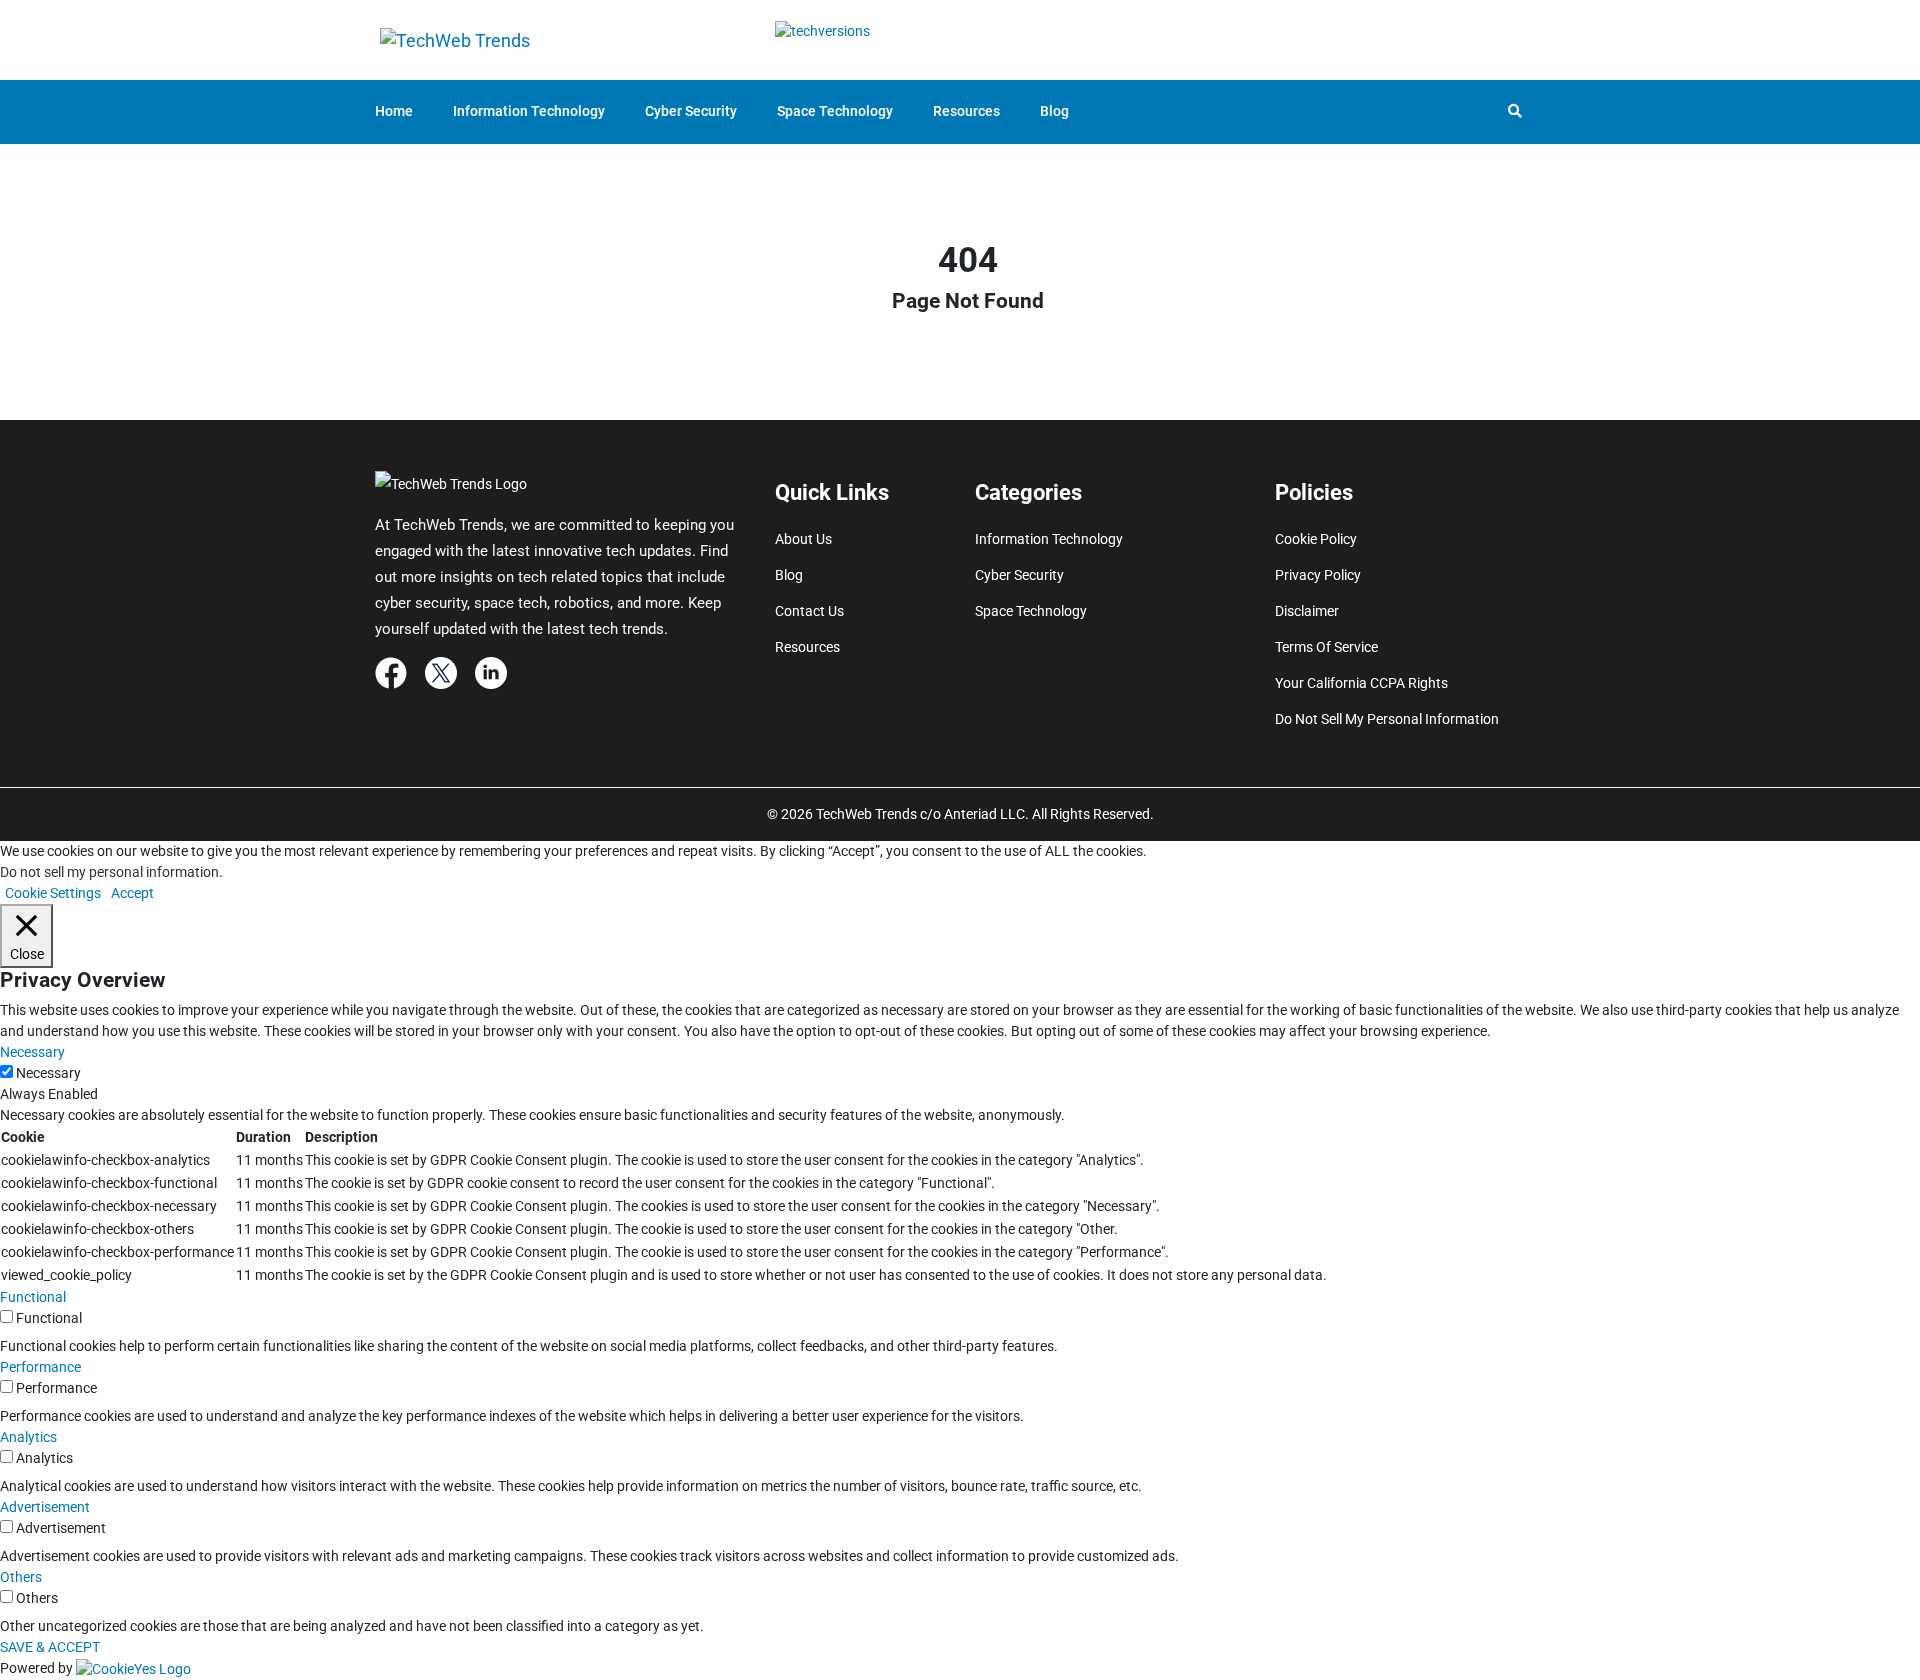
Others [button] (21, 1577)
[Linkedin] (491, 672)
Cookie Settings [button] (53, 893)
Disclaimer (1307, 611)
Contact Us (809, 611)
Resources (966, 111)
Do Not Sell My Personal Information (1387, 719)
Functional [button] (33, 1297)
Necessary (48, 1073)
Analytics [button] (28, 1437)
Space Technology (835, 111)
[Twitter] (441, 672)
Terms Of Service (1326, 647)
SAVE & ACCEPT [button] (50, 1647)
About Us (803, 539)
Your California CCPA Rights (1361, 683)
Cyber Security (691, 111)
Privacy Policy (1318, 575)
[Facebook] (391, 672)
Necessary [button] (32, 1052)
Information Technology (529, 111)
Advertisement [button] (45, 1507)
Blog (1054, 111)
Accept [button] (132, 893)
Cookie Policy (1316, 539)
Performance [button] (40, 1367)
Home (394, 111)
